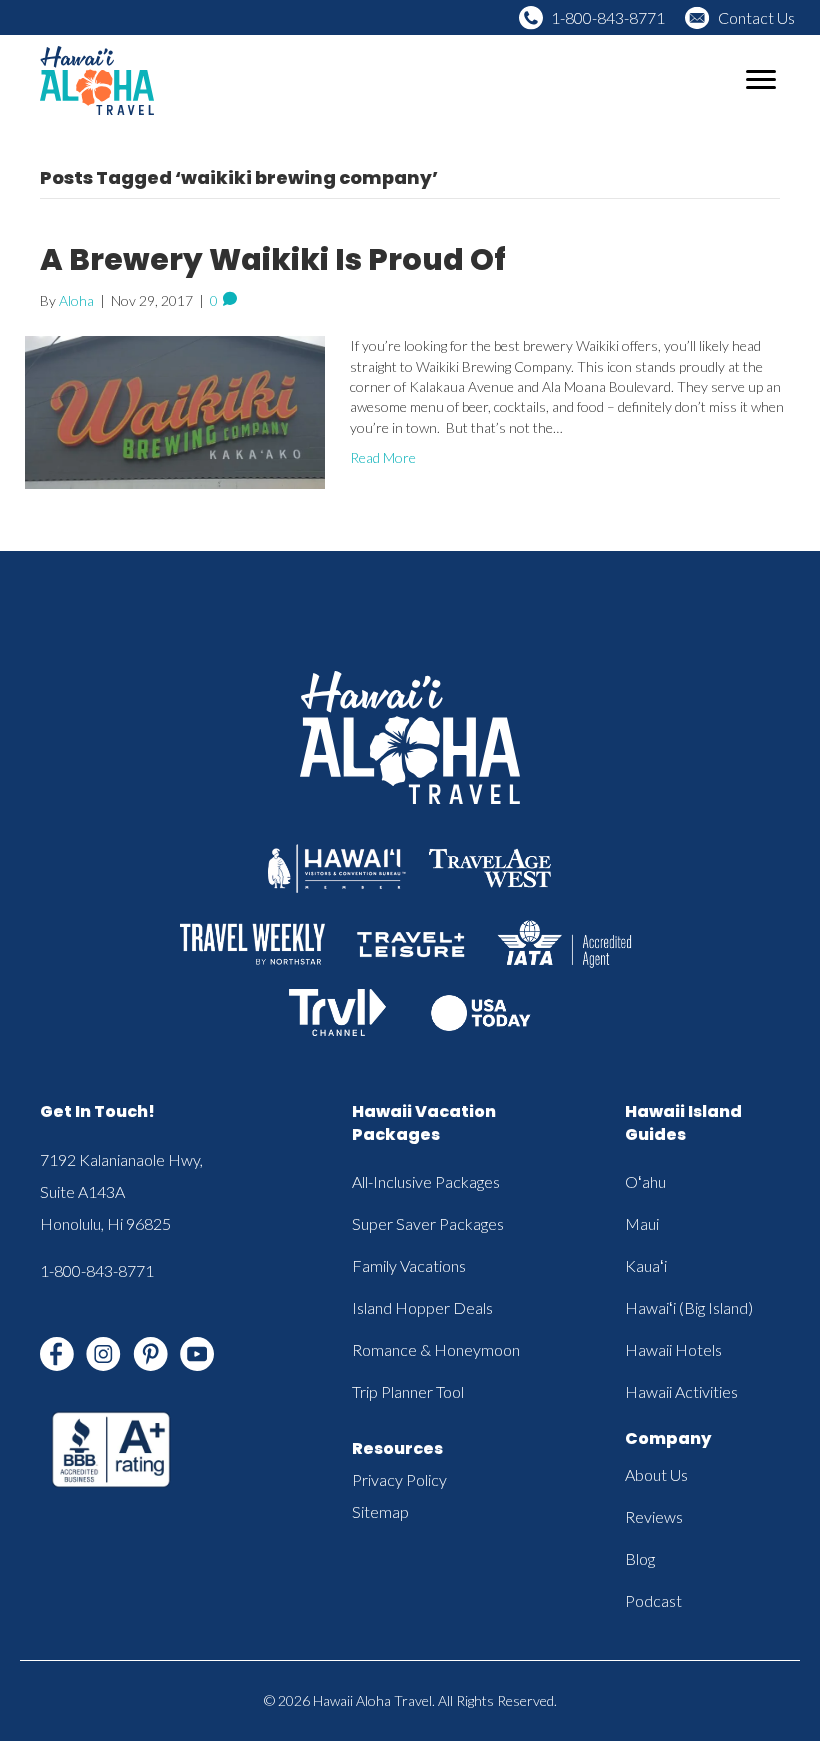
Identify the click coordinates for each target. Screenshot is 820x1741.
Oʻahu (645, 1181)
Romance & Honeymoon (436, 1349)
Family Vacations (409, 1265)
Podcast (653, 1600)
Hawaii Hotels (673, 1349)
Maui (642, 1223)
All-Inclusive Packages (426, 1181)
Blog (640, 1558)
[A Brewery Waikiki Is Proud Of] (175, 410)
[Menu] (761, 80)
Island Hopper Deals (422, 1307)
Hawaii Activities (681, 1391)
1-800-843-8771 (608, 17)
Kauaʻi (646, 1265)
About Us (656, 1474)
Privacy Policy (399, 1479)
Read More (383, 457)
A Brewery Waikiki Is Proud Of (273, 259)
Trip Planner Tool (408, 1391)
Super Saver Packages (428, 1223)
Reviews (654, 1516)
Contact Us (756, 17)
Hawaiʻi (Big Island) (689, 1307)
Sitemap (380, 1511)
